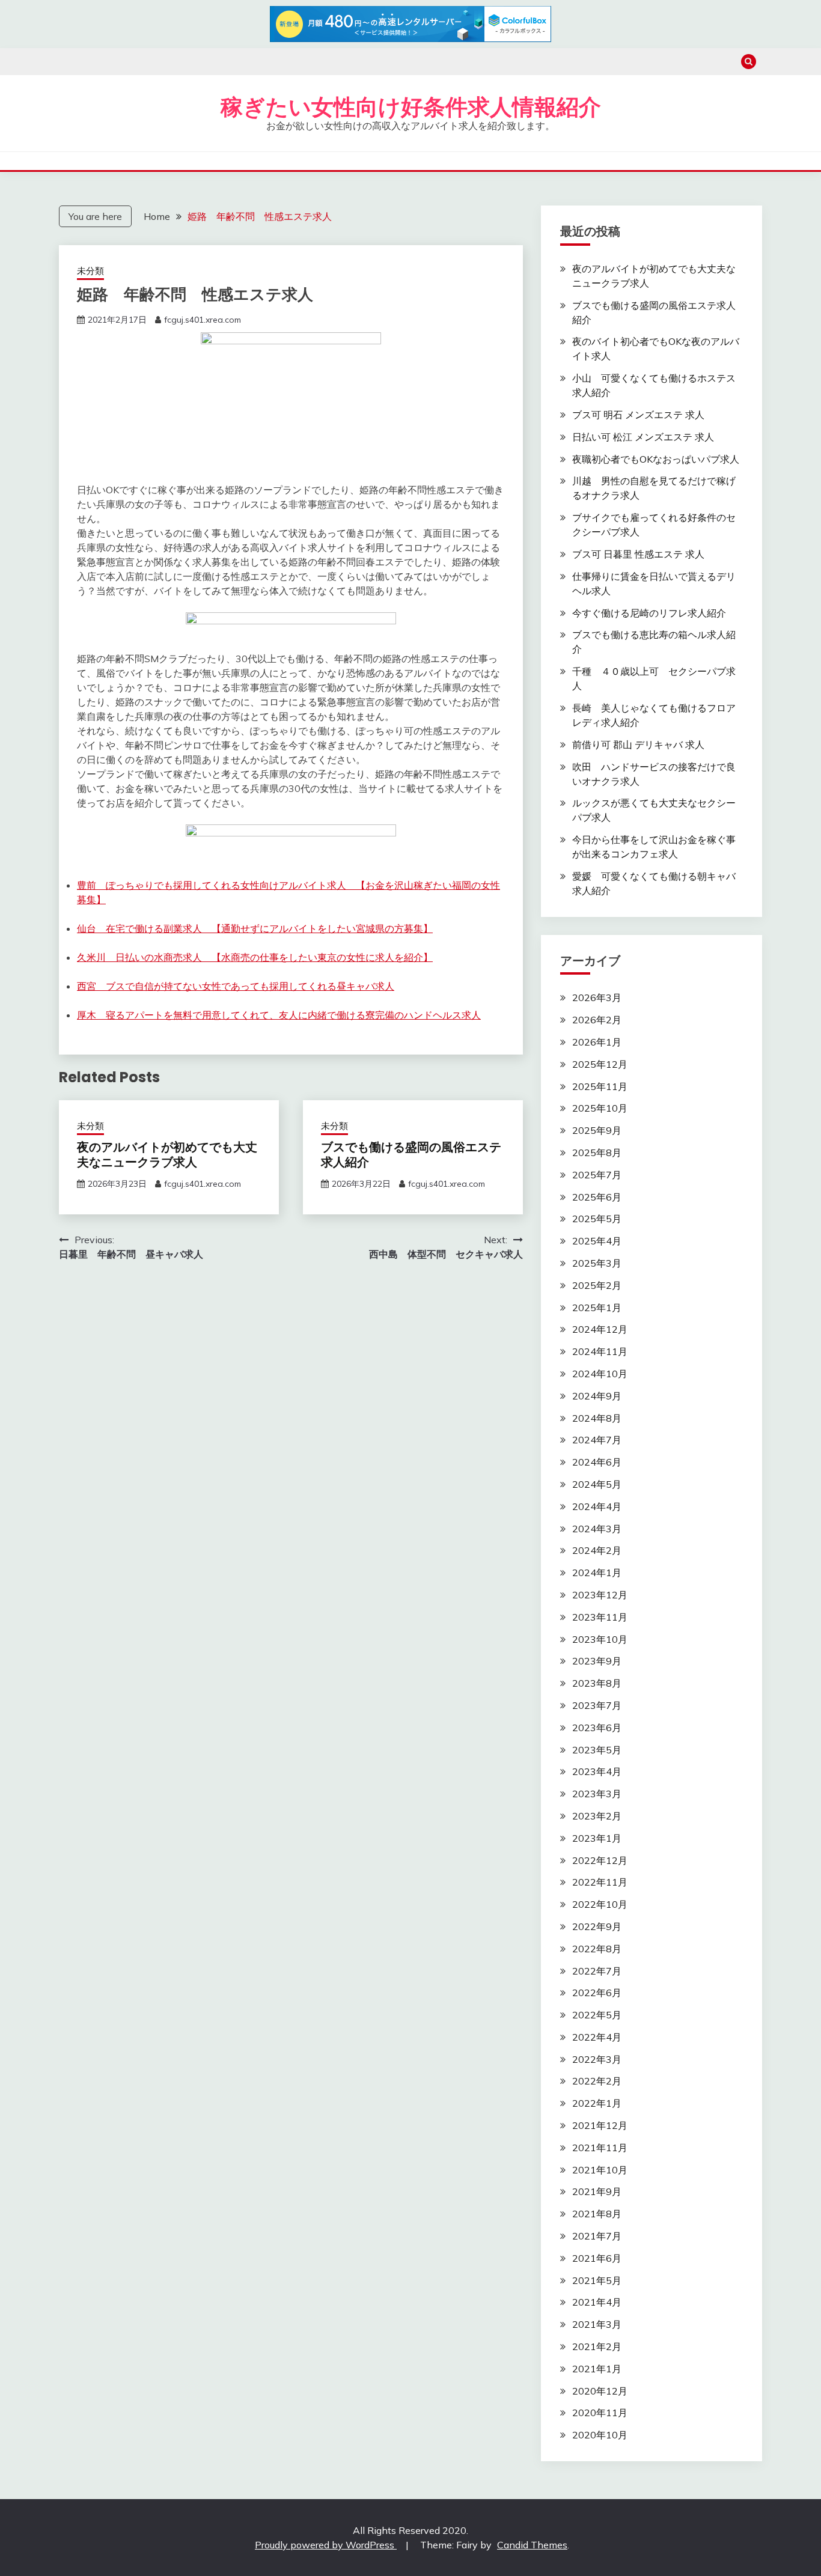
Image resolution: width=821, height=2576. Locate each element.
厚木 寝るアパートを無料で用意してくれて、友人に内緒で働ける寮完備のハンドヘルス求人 (279, 1015)
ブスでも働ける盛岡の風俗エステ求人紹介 (411, 1155)
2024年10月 (600, 1374)
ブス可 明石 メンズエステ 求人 (638, 415)
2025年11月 (600, 1086)
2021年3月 (597, 2324)
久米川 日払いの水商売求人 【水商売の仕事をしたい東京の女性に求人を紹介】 (255, 957)
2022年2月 (597, 2081)
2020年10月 (600, 2435)
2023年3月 (597, 1794)
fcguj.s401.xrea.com (203, 320)
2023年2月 (597, 1816)
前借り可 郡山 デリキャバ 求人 (638, 744)
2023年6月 (597, 1728)
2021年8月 (597, 2214)
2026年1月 (597, 1042)
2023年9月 (597, 1661)
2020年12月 (600, 2391)
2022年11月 (600, 1882)
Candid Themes (532, 2545)
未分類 (90, 271)
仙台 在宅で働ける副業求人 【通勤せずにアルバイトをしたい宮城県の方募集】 (255, 928)
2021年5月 (597, 2280)
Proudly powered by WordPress (326, 2545)
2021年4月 (597, 2302)
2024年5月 (597, 1484)
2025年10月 (600, 1108)
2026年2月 (597, 1020)
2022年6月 (597, 1993)
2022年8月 (597, 1949)
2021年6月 (597, 2258)
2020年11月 (600, 2413)
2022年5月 (597, 2015)
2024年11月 (600, 1351)
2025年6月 (597, 1197)
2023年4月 (597, 1771)
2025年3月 (597, 1263)
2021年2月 (597, 2346)
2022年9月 (597, 1926)
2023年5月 (597, 1750)
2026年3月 (597, 997)
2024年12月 (600, 1329)
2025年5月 (597, 1219)
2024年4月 (597, 1506)
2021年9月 (597, 2191)
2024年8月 (597, 1418)
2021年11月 (600, 2148)
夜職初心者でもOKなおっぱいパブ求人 (656, 459)
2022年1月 (597, 2103)
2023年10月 (600, 1639)
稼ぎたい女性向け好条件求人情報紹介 (411, 107)
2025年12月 (600, 1064)
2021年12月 (600, 2125)
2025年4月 (597, 1241)
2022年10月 (600, 1904)
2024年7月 (597, 1440)
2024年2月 (597, 1550)
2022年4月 (597, 2037)
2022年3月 (597, 2059)
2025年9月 (597, 1130)
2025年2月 (597, 1285)
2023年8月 (597, 1683)
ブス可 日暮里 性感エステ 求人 (638, 554)
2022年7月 (597, 1971)
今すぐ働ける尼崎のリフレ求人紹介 (649, 613)
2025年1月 (597, 1308)
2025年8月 (597, 1153)
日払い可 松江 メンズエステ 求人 (643, 437)
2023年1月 (597, 1838)
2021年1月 (597, 2369)
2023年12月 (600, 1595)
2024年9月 (597, 1396)
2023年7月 (597, 1705)
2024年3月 (597, 1529)
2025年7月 (597, 1175)
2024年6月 (597, 1462)
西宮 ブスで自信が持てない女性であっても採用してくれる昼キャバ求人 (236, 986)
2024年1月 (597, 1573)
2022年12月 (600, 1860)
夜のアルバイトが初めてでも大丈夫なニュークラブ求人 (167, 1155)
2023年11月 (600, 1617)
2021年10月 (600, 2170)
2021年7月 (597, 2236)
